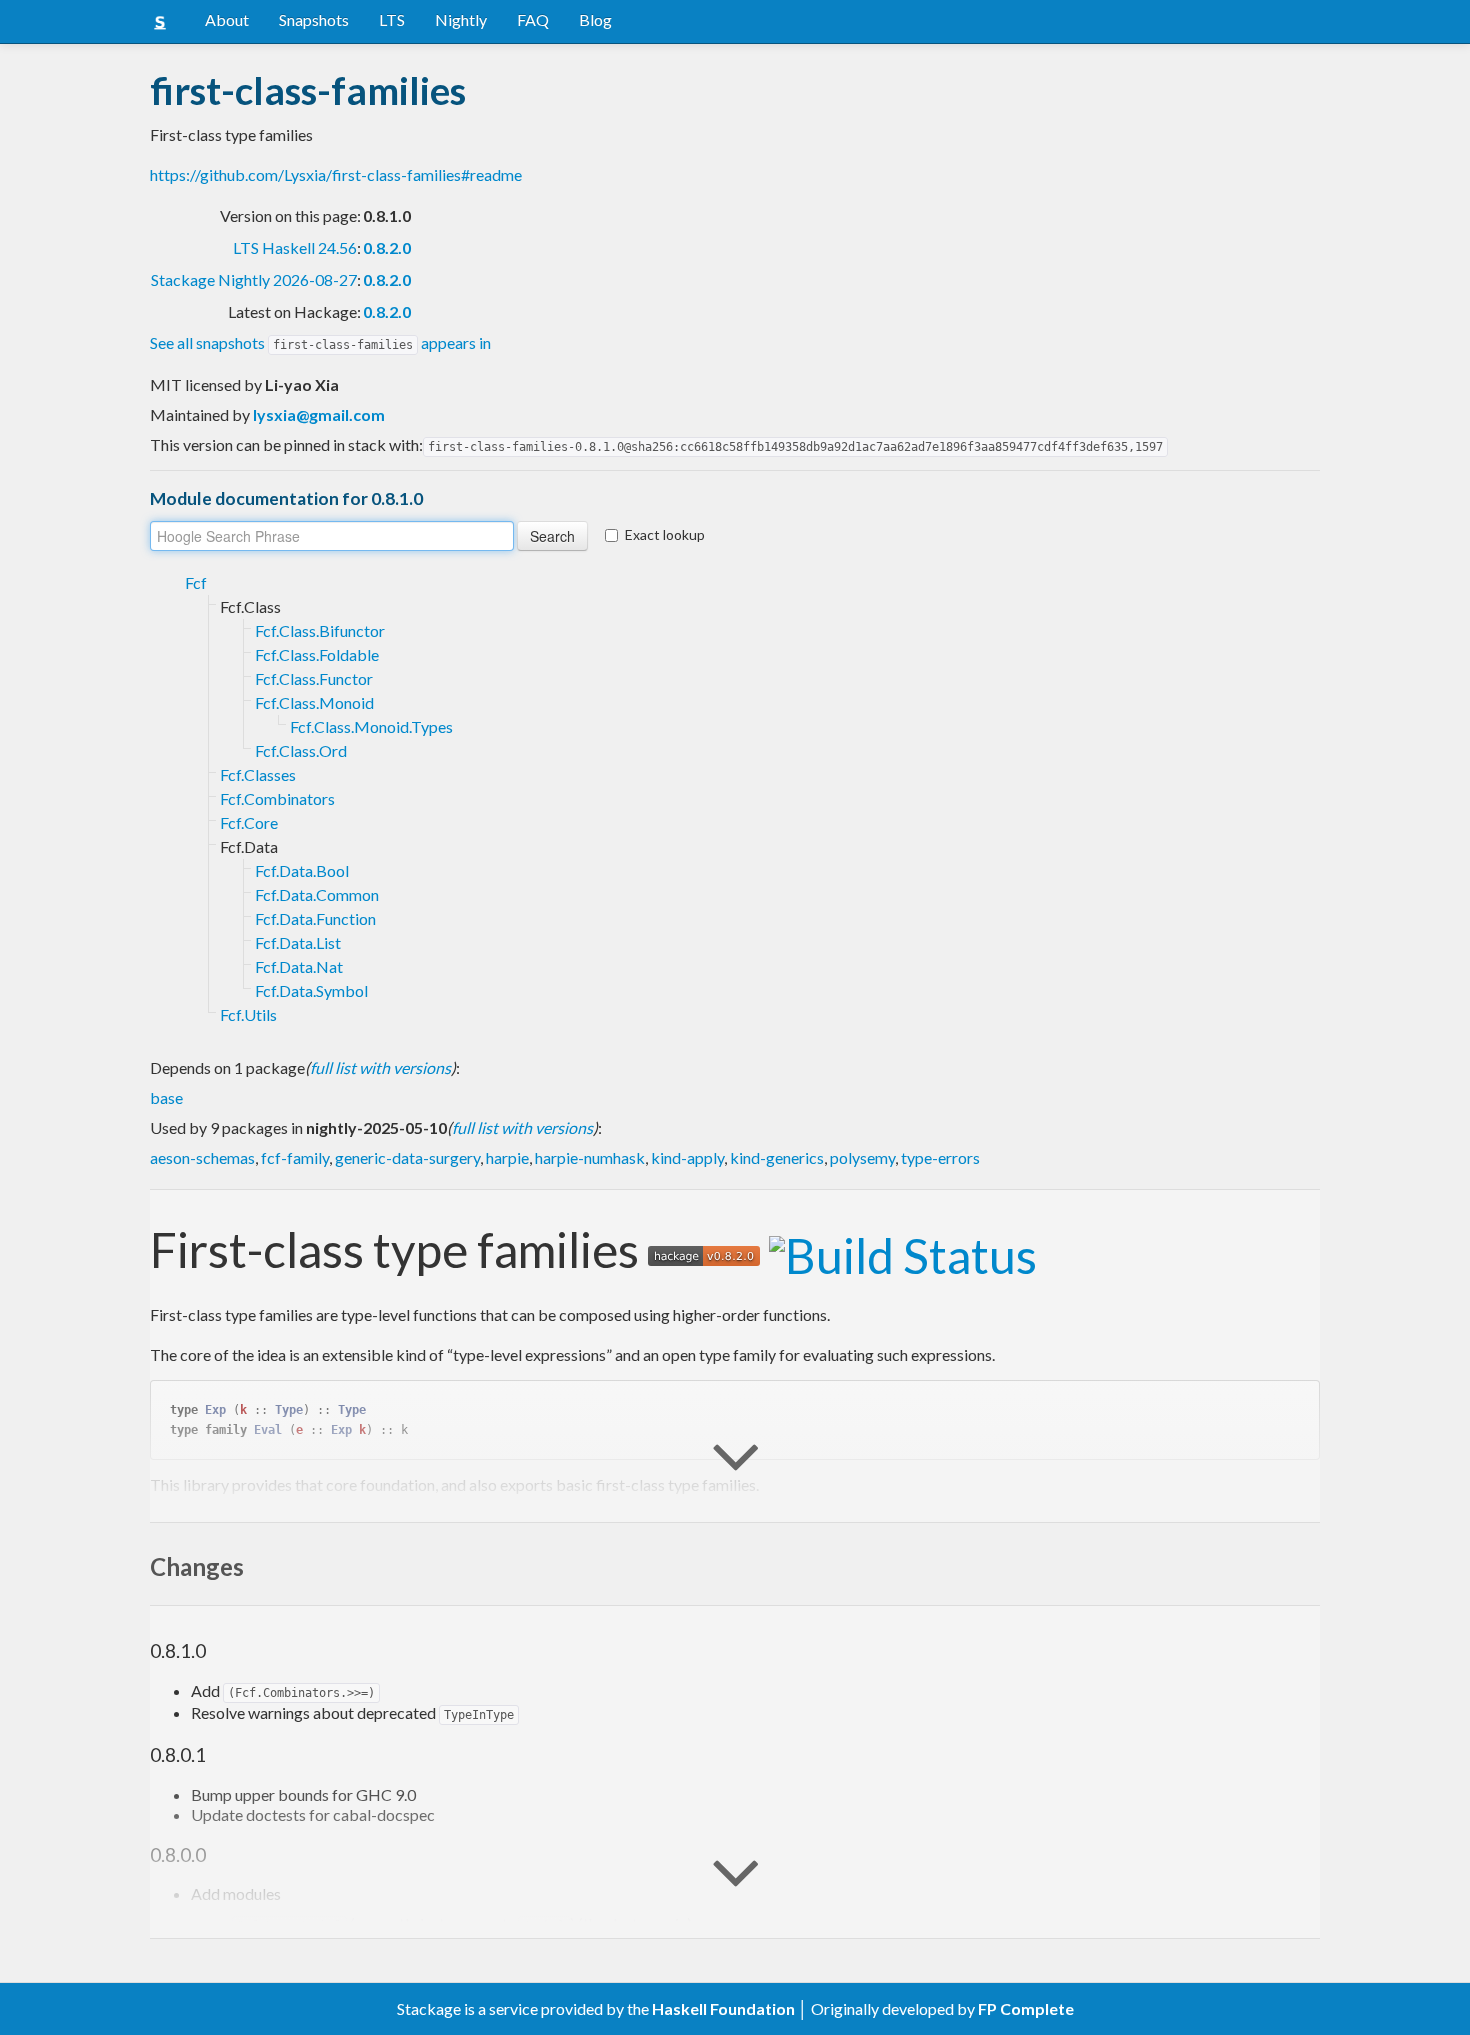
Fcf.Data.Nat (299, 966)
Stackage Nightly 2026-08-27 (254, 279)
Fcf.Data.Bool (302, 870)
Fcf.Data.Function (315, 918)
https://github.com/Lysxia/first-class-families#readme (336, 174)
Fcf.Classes (258, 774)
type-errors (940, 1157)
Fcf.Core (249, 822)
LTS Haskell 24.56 (295, 247)
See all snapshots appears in (320, 342)
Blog (595, 19)
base (166, 1097)
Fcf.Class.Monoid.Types (371, 726)
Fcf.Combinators (277, 798)
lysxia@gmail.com (319, 414)
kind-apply (687, 1157)
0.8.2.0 (387, 247)
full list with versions (380, 1067)
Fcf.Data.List (298, 942)
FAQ (533, 19)
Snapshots (314, 19)
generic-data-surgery (407, 1157)
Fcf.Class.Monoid (314, 702)
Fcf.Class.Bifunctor (320, 630)
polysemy (862, 1157)
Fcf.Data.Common (317, 894)
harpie (507, 1157)
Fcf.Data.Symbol (311, 990)
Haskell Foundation (723, 2008)
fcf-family (295, 1157)
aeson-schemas (202, 1157)
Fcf (196, 582)
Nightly (461, 19)
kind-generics (777, 1157)
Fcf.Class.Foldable (317, 654)
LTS (392, 19)
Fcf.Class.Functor (314, 678)
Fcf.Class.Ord (301, 750)
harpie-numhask (590, 1157)
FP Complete (1026, 2008)
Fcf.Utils (248, 1014)
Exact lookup (665, 534)
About (227, 19)
